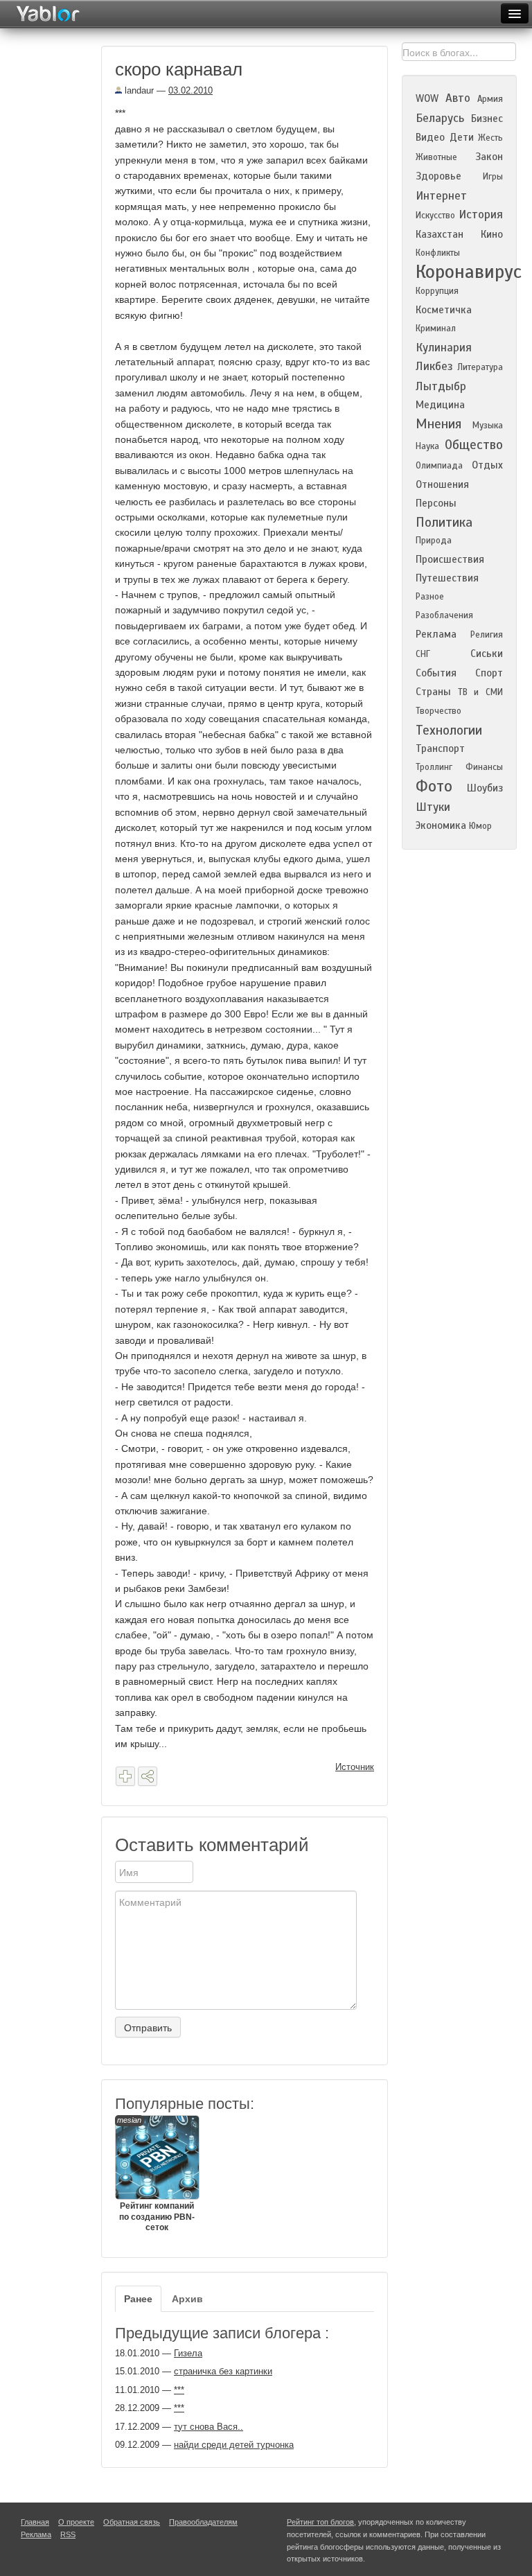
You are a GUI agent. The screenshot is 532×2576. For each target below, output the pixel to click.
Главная (35, 2522)
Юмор (480, 826)
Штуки (433, 807)
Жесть (490, 138)
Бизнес (487, 119)
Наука (427, 446)
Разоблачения (444, 615)
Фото (434, 786)
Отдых (487, 465)
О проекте (76, 2522)
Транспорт (440, 748)
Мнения (438, 424)
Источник (355, 1767)
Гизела (188, 2353)
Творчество (438, 711)
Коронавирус (469, 272)
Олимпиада (439, 466)
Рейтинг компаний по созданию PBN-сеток (156, 2174)
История (481, 214)
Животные (436, 157)
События (436, 673)
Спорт (489, 673)
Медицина (440, 405)
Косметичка (444, 310)
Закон (489, 157)
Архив (187, 2299)
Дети (462, 137)
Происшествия (450, 559)
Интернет (441, 196)
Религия (487, 635)
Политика (444, 522)
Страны (433, 692)
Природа (434, 541)
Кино (492, 234)
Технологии (449, 730)
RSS (68, 2534)
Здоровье (438, 176)
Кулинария (444, 348)
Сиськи (487, 654)
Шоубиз (485, 788)
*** (179, 2390)
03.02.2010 (190, 90)
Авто (458, 98)
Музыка (488, 426)
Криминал (436, 328)
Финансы (484, 767)
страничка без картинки (223, 2371)
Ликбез (434, 366)
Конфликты (438, 253)
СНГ (423, 654)
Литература (480, 367)
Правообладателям (203, 2522)
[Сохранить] (125, 1776)
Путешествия (447, 578)
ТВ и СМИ (480, 692)
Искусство (435, 216)
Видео (430, 137)
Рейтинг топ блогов (320, 2522)
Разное (430, 597)
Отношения (442, 484)
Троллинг (434, 767)
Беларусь (440, 118)
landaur (138, 90)
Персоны (436, 503)
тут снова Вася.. (209, 2427)
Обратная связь (132, 2522)
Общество (474, 445)
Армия (490, 99)
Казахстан (440, 234)
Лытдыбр (441, 386)
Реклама (436, 634)
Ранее (138, 2299)
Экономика (441, 825)
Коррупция (437, 291)
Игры (493, 177)
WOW (427, 98)
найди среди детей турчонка (234, 2445)
